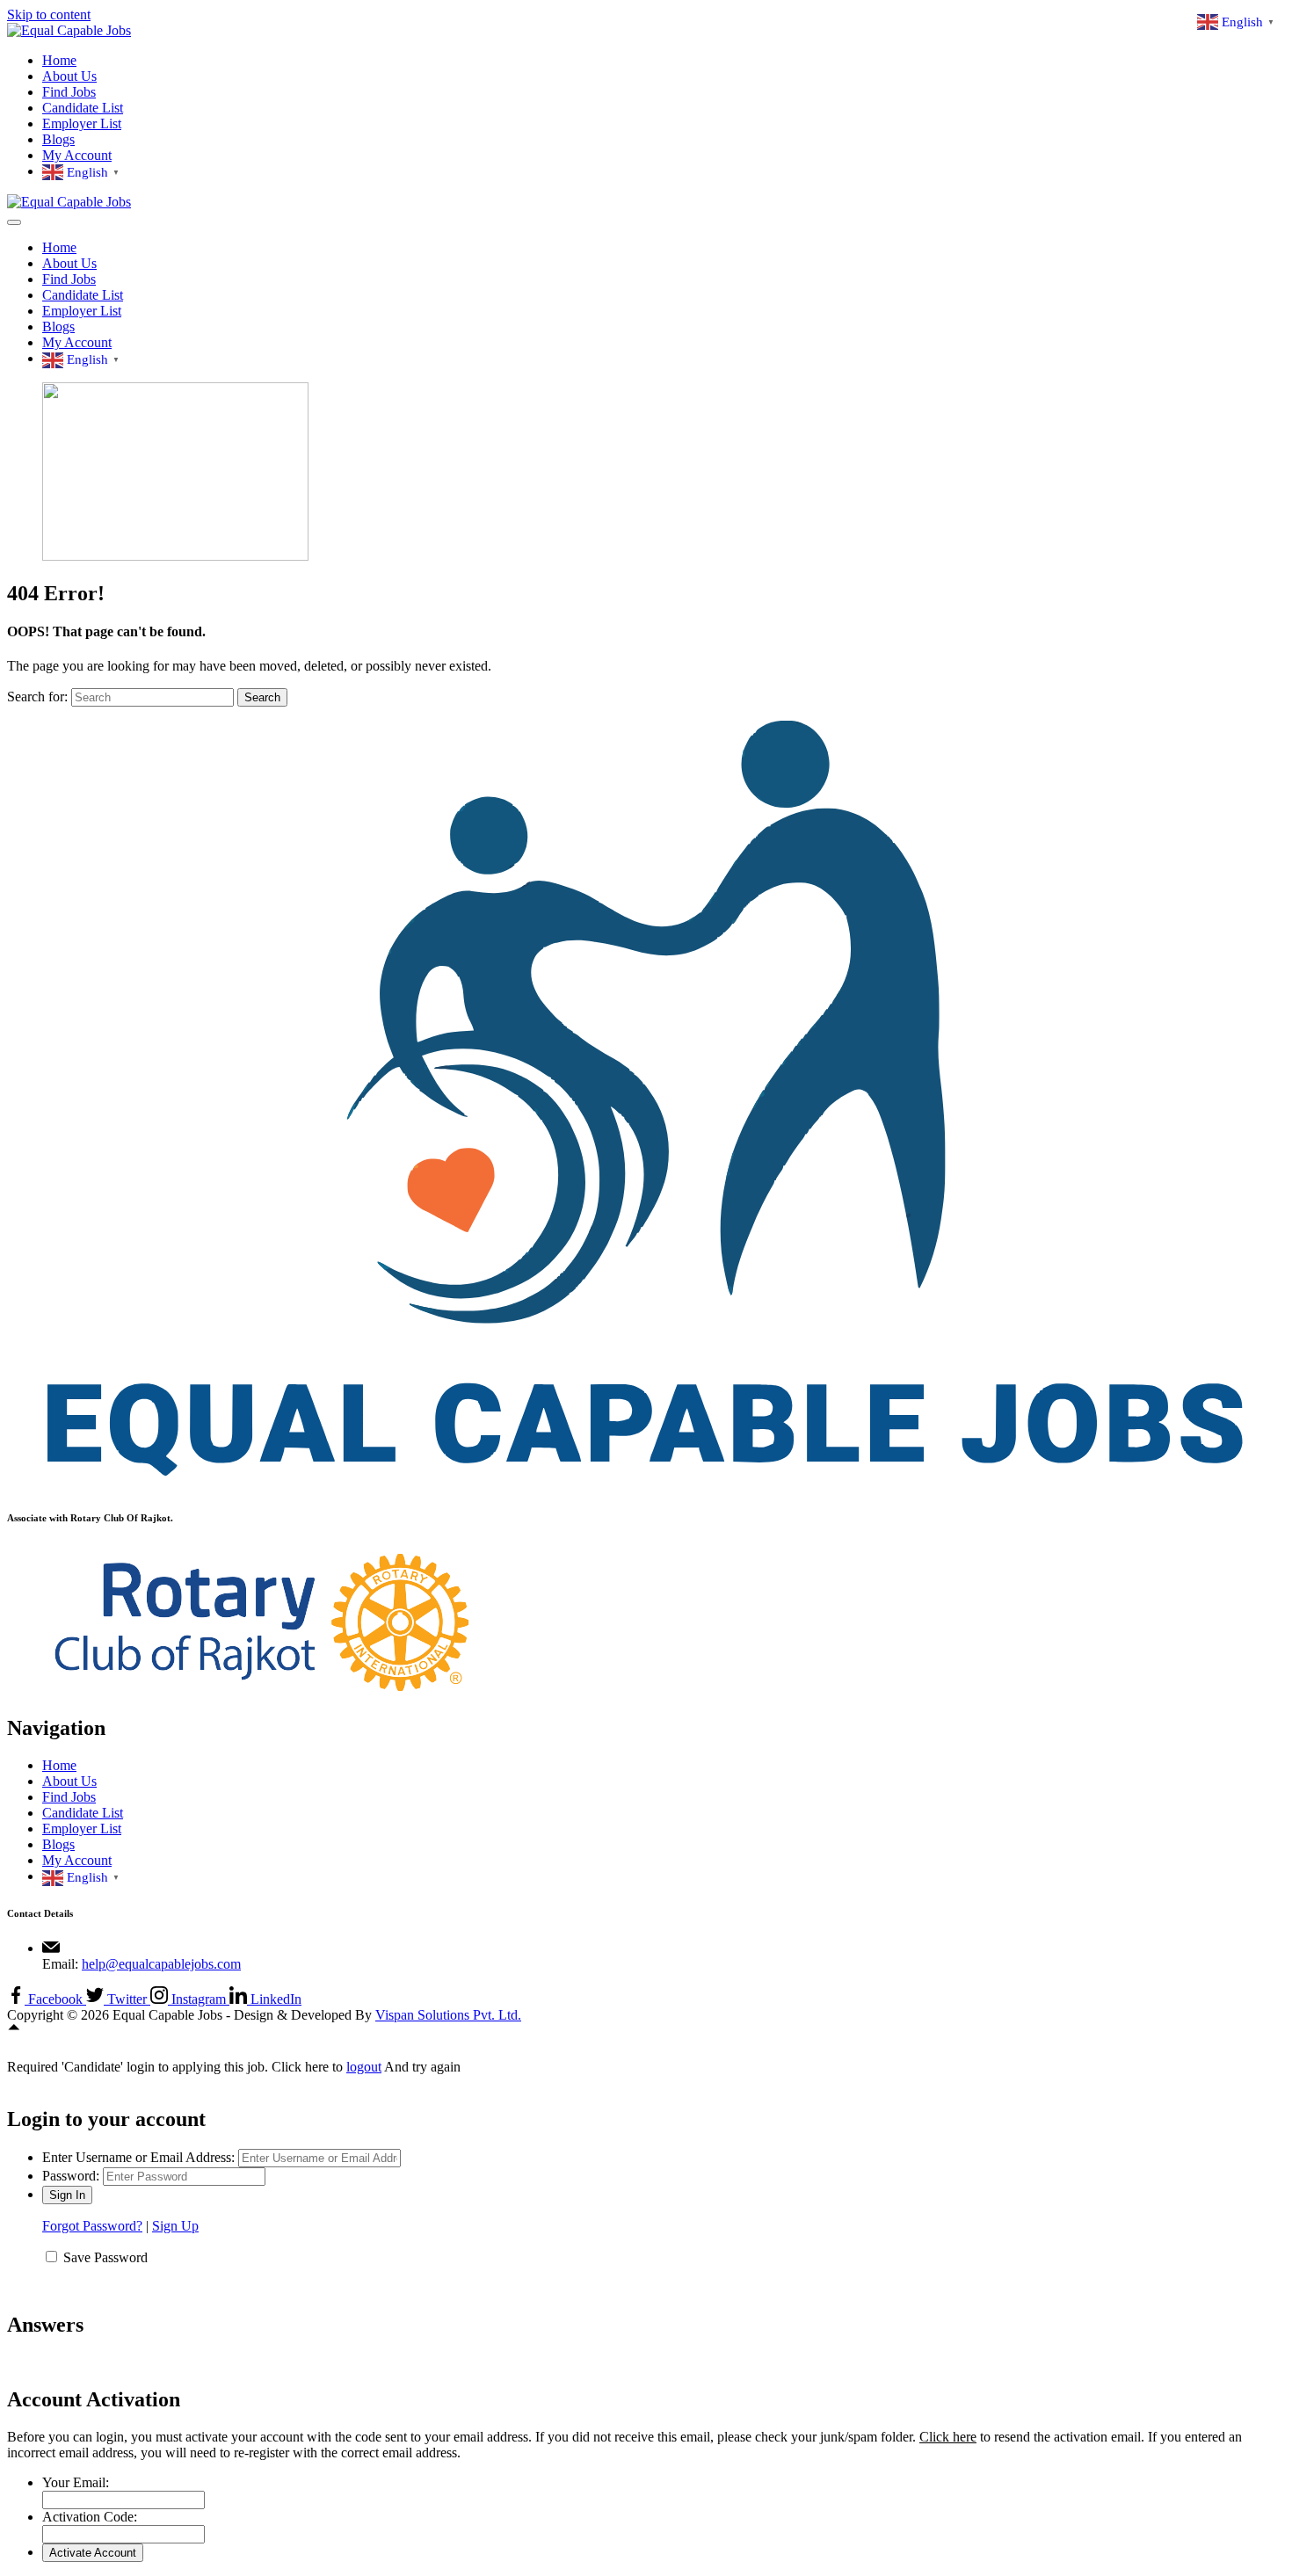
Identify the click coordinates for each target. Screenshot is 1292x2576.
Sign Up (175, 2226)
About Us (69, 76)
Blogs (58, 139)
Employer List (82, 123)
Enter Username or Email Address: (138, 2157)
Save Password (105, 2257)
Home (59, 60)
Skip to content (49, 15)
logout (364, 2067)
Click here (948, 2437)
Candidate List (83, 108)
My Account (77, 155)
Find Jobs (69, 92)
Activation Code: (90, 2517)
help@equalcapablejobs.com (161, 1964)
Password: (71, 2176)
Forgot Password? (92, 2226)
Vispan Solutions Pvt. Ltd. (448, 2015)
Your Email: (76, 2482)
